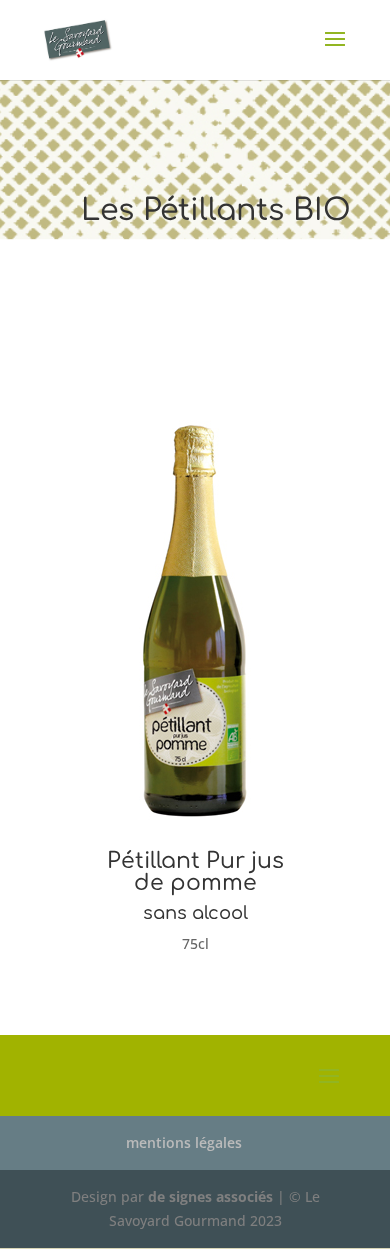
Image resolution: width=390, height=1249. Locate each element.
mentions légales (184, 1142)
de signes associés (210, 1196)
